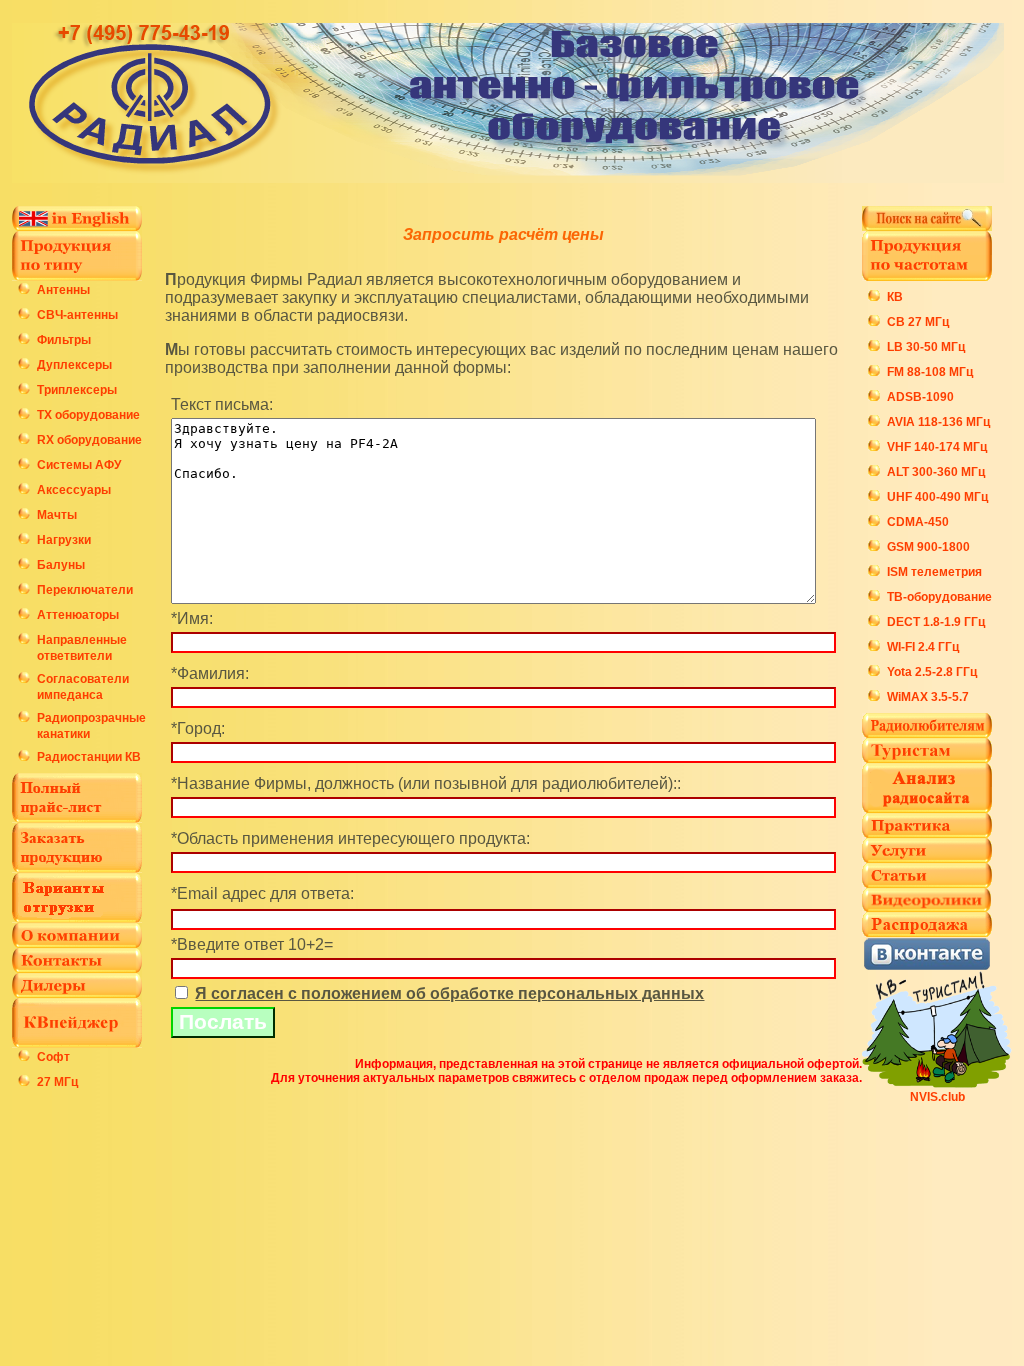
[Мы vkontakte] (927, 965)
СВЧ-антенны (77, 315)
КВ (895, 297)
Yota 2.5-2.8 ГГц (932, 672)
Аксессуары (74, 490)
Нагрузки (64, 540)
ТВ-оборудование (939, 597)
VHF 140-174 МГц (937, 447)
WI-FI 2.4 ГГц (923, 647)
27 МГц (57, 1082)
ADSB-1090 (920, 397)
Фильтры (64, 340)
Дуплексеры (74, 365)
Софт (53, 1057)
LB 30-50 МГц (926, 347)
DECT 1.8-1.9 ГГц (936, 622)
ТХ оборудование (88, 415)
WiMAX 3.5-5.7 (928, 697)
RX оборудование (89, 440)
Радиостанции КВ (89, 757)
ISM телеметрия (934, 572)
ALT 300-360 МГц (936, 472)
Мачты (57, 515)
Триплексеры (77, 390)
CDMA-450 (918, 522)
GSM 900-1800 (928, 547)
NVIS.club (937, 1097)
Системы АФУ (79, 465)
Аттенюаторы (78, 615)
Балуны (61, 565)
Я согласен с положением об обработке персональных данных (449, 993)
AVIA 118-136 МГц (938, 422)
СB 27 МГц (918, 322)
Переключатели (85, 590)
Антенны (63, 290)
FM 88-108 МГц (930, 372)
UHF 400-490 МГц (937, 497)
